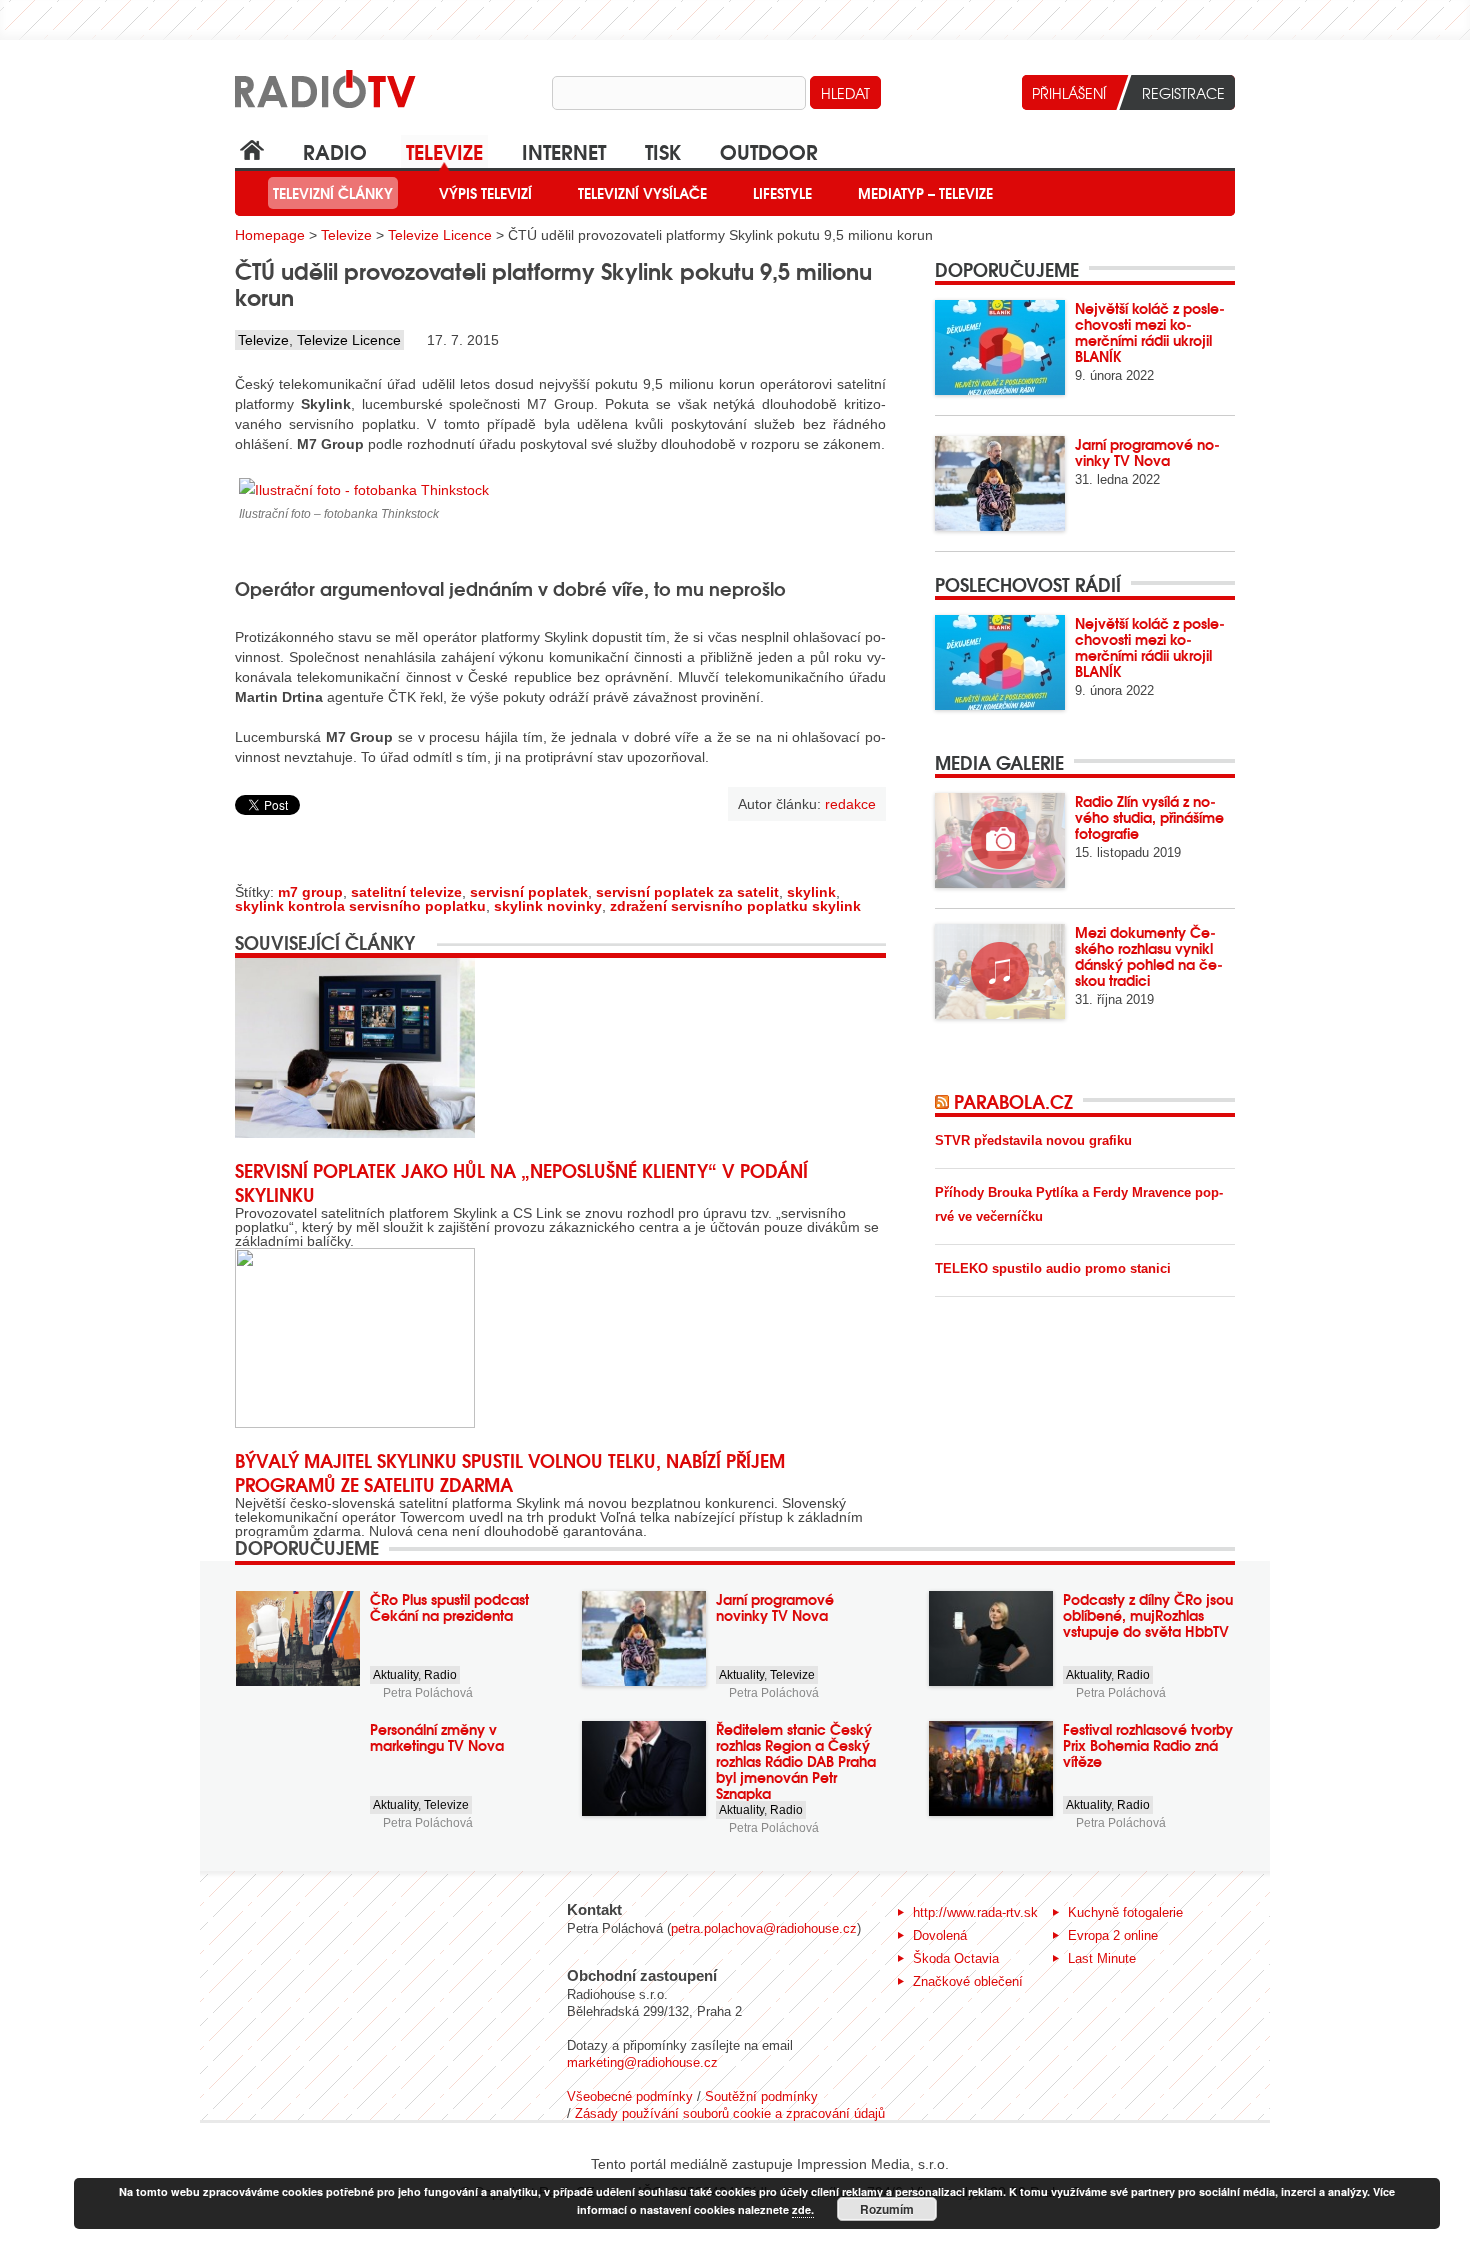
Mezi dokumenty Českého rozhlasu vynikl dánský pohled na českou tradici (1149, 956)
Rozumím (887, 2209)
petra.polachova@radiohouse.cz (764, 1928)
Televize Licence (440, 235)
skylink (811, 892)
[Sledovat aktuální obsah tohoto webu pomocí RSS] (944, 1101)
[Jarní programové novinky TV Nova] (1000, 483)
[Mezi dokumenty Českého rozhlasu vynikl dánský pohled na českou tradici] (1000, 971)
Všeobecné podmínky (630, 2096)
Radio (335, 150)
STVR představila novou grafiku (1033, 1140)
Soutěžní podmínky (761, 2096)
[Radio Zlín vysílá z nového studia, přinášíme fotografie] (1000, 840)
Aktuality (395, 1675)
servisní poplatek (529, 892)
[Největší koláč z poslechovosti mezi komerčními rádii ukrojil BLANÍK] (1000, 347)
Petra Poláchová (428, 1693)
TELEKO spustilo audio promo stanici (1053, 1268)
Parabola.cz (1013, 1101)
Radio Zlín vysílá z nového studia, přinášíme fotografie (1149, 817)
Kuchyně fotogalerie (1125, 1912)
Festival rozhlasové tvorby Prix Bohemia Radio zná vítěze (1148, 1745)
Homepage (270, 235)
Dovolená (940, 1935)
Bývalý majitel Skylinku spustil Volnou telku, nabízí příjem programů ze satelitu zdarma (510, 1472)
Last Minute (1102, 1958)
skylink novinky (548, 906)
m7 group (310, 892)
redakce (850, 804)
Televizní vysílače (642, 193)
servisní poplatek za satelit (687, 892)
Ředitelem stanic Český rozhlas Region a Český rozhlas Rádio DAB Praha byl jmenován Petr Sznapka (796, 1761)
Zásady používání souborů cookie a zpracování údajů (730, 2113)
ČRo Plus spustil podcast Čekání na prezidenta (449, 1607)
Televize (444, 150)
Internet (564, 150)
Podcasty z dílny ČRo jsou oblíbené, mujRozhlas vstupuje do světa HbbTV (1148, 1615)
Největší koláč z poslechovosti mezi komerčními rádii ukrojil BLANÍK (1150, 332)
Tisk (663, 150)
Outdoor (769, 150)
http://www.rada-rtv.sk (975, 1912)
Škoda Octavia (956, 1958)
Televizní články (333, 193)
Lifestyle (782, 193)
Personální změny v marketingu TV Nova (437, 1737)
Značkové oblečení (968, 1981)
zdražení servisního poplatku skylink (735, 906)
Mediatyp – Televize (925, 193)
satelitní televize (406, 892)
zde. (803, 2209)
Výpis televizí (485, 193)
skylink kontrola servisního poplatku (360, 906)
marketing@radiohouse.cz (642, 2062)
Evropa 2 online (1113, 1935)
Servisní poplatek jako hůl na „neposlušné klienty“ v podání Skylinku (521, 1182)
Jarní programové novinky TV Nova (1147, 452)
